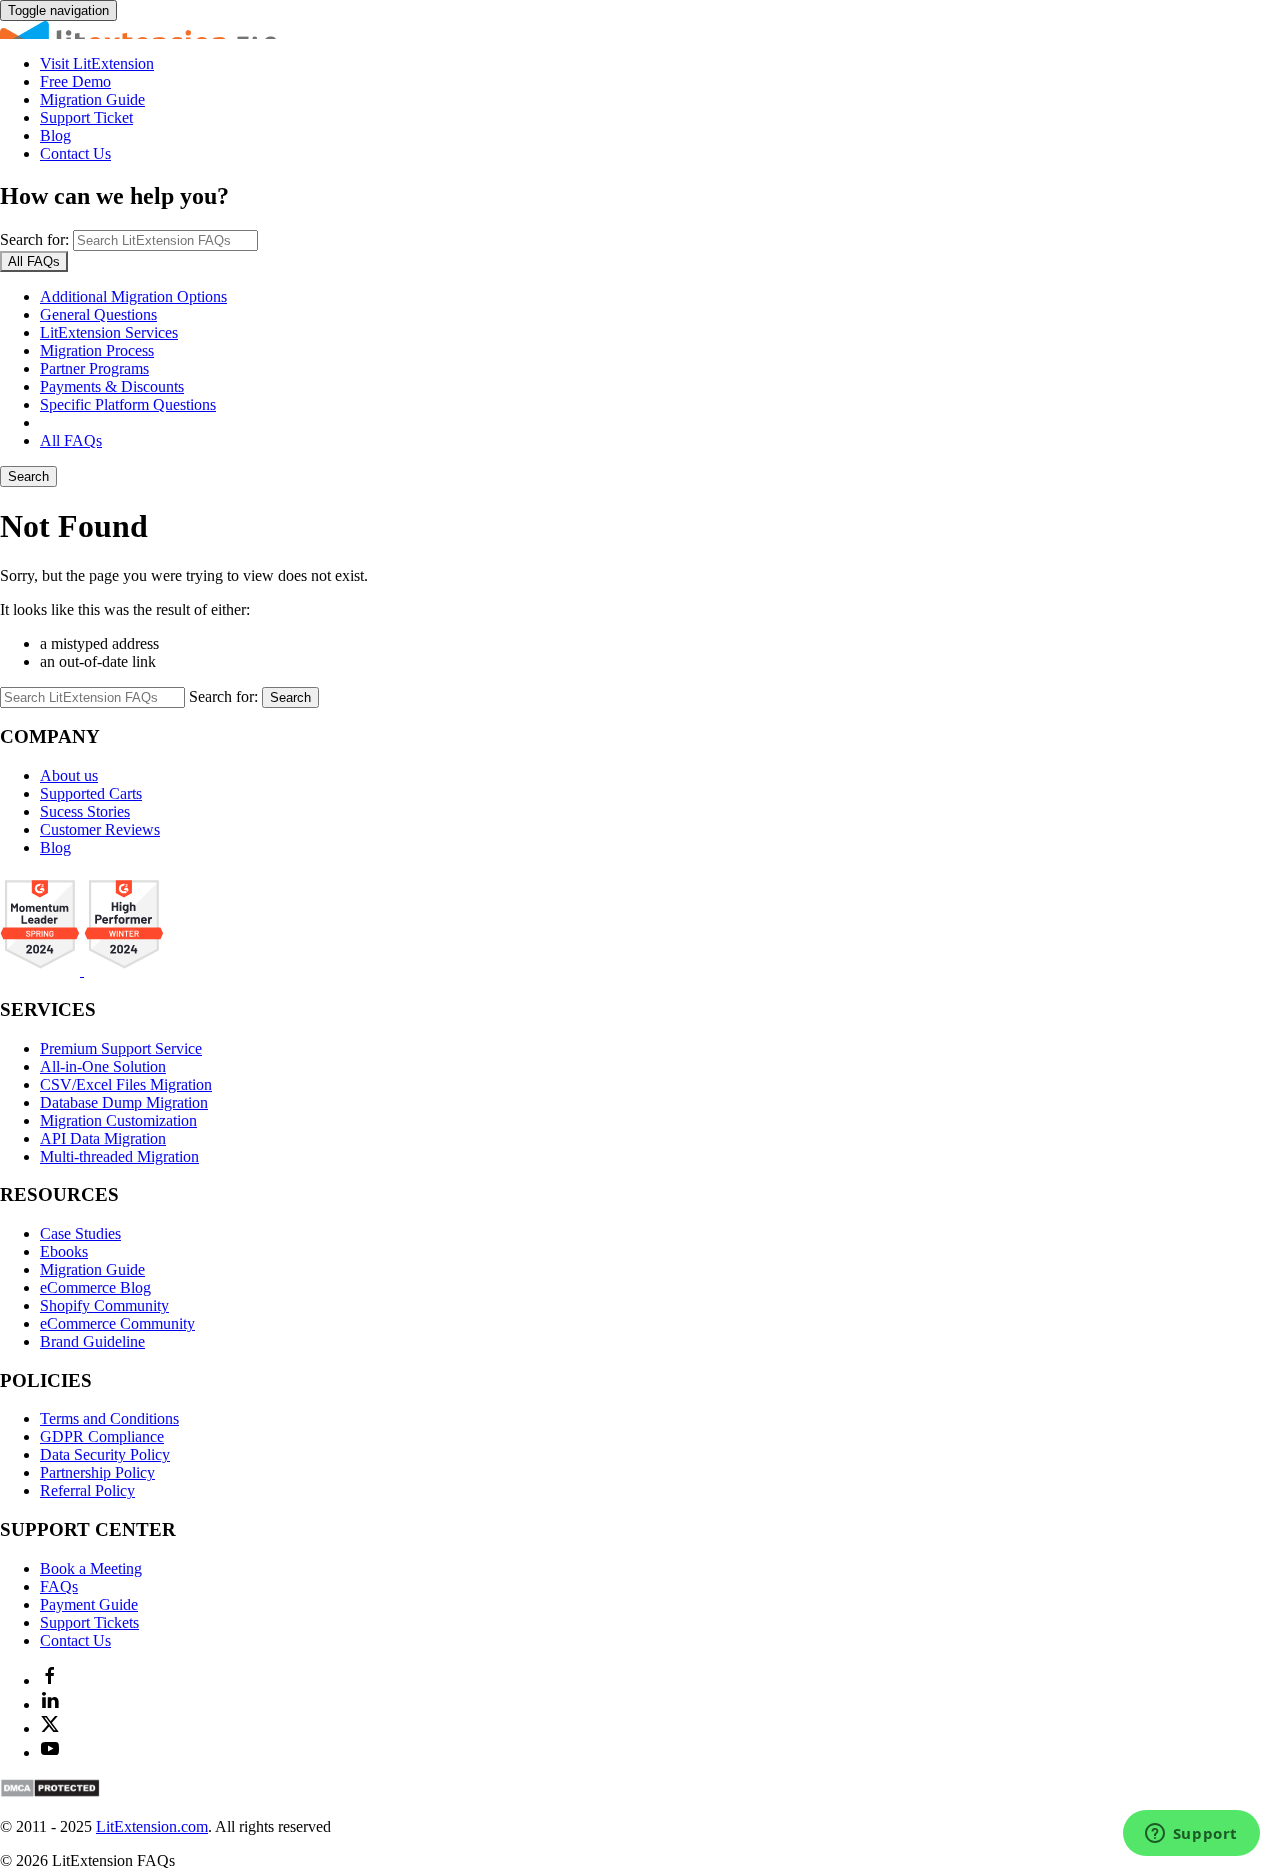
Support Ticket (86, 117)
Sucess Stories (85, 811)
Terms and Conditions (109, 1418)
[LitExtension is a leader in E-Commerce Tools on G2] (42, 970)
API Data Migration (103, 1138)
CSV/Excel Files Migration (126, 1084)
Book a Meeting (91, 1568)
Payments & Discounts (112, 386)
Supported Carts (91, 793)
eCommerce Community (117, 1323)
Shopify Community (104, 1305)
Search (28, 476)
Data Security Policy (105, 1454)
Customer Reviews (100, 829)
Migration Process (97, 350)
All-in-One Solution (103, 1066)
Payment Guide (89, 1604)
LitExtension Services (109, 332)
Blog (55, 135)
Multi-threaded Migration (119, 1156)
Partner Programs (94, 368)
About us (69, 775)
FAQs (59, 1586)
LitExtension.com (152, 1826)
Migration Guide (92, 99)
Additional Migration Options (133, 296)
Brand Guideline (92, 1341)
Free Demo (75, 81)
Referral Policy (87, 1490)
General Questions (98, 314)
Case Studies (80, 1233)
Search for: (34, 239)
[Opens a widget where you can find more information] (1191, 1835)
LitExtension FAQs (640, 30)
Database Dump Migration (124, 1102)
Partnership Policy (97, 1472)
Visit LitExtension (97, 63)
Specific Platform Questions (128, 404)
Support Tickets (89, 1622)
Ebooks (64, 1251)
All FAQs (71, 440)
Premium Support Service (121, 1048)
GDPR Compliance (102, 1436)
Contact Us (75, 153)
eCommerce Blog (95, 1287)
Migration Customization (118, 1120)
